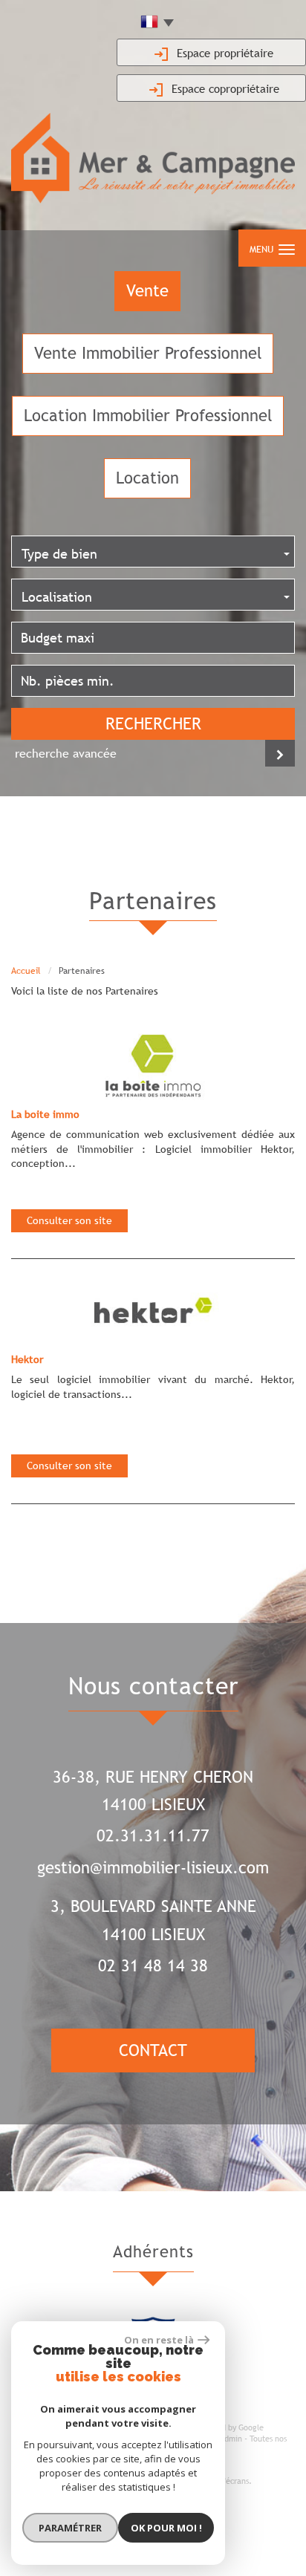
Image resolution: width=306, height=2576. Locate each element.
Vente (147, 291)
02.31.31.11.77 (153, 1836)
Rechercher (153, 724)
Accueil (26, 971)
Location (147, 478)
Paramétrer (70, 2528)
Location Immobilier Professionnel (148, 416)
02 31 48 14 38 (153, 1966)
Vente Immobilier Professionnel (148, 353)
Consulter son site (69, 1220)
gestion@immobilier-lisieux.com (153, 1868)
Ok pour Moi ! (166, 2528)
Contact (153, 2050)
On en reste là (159, 2340)
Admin (231, 2439)
